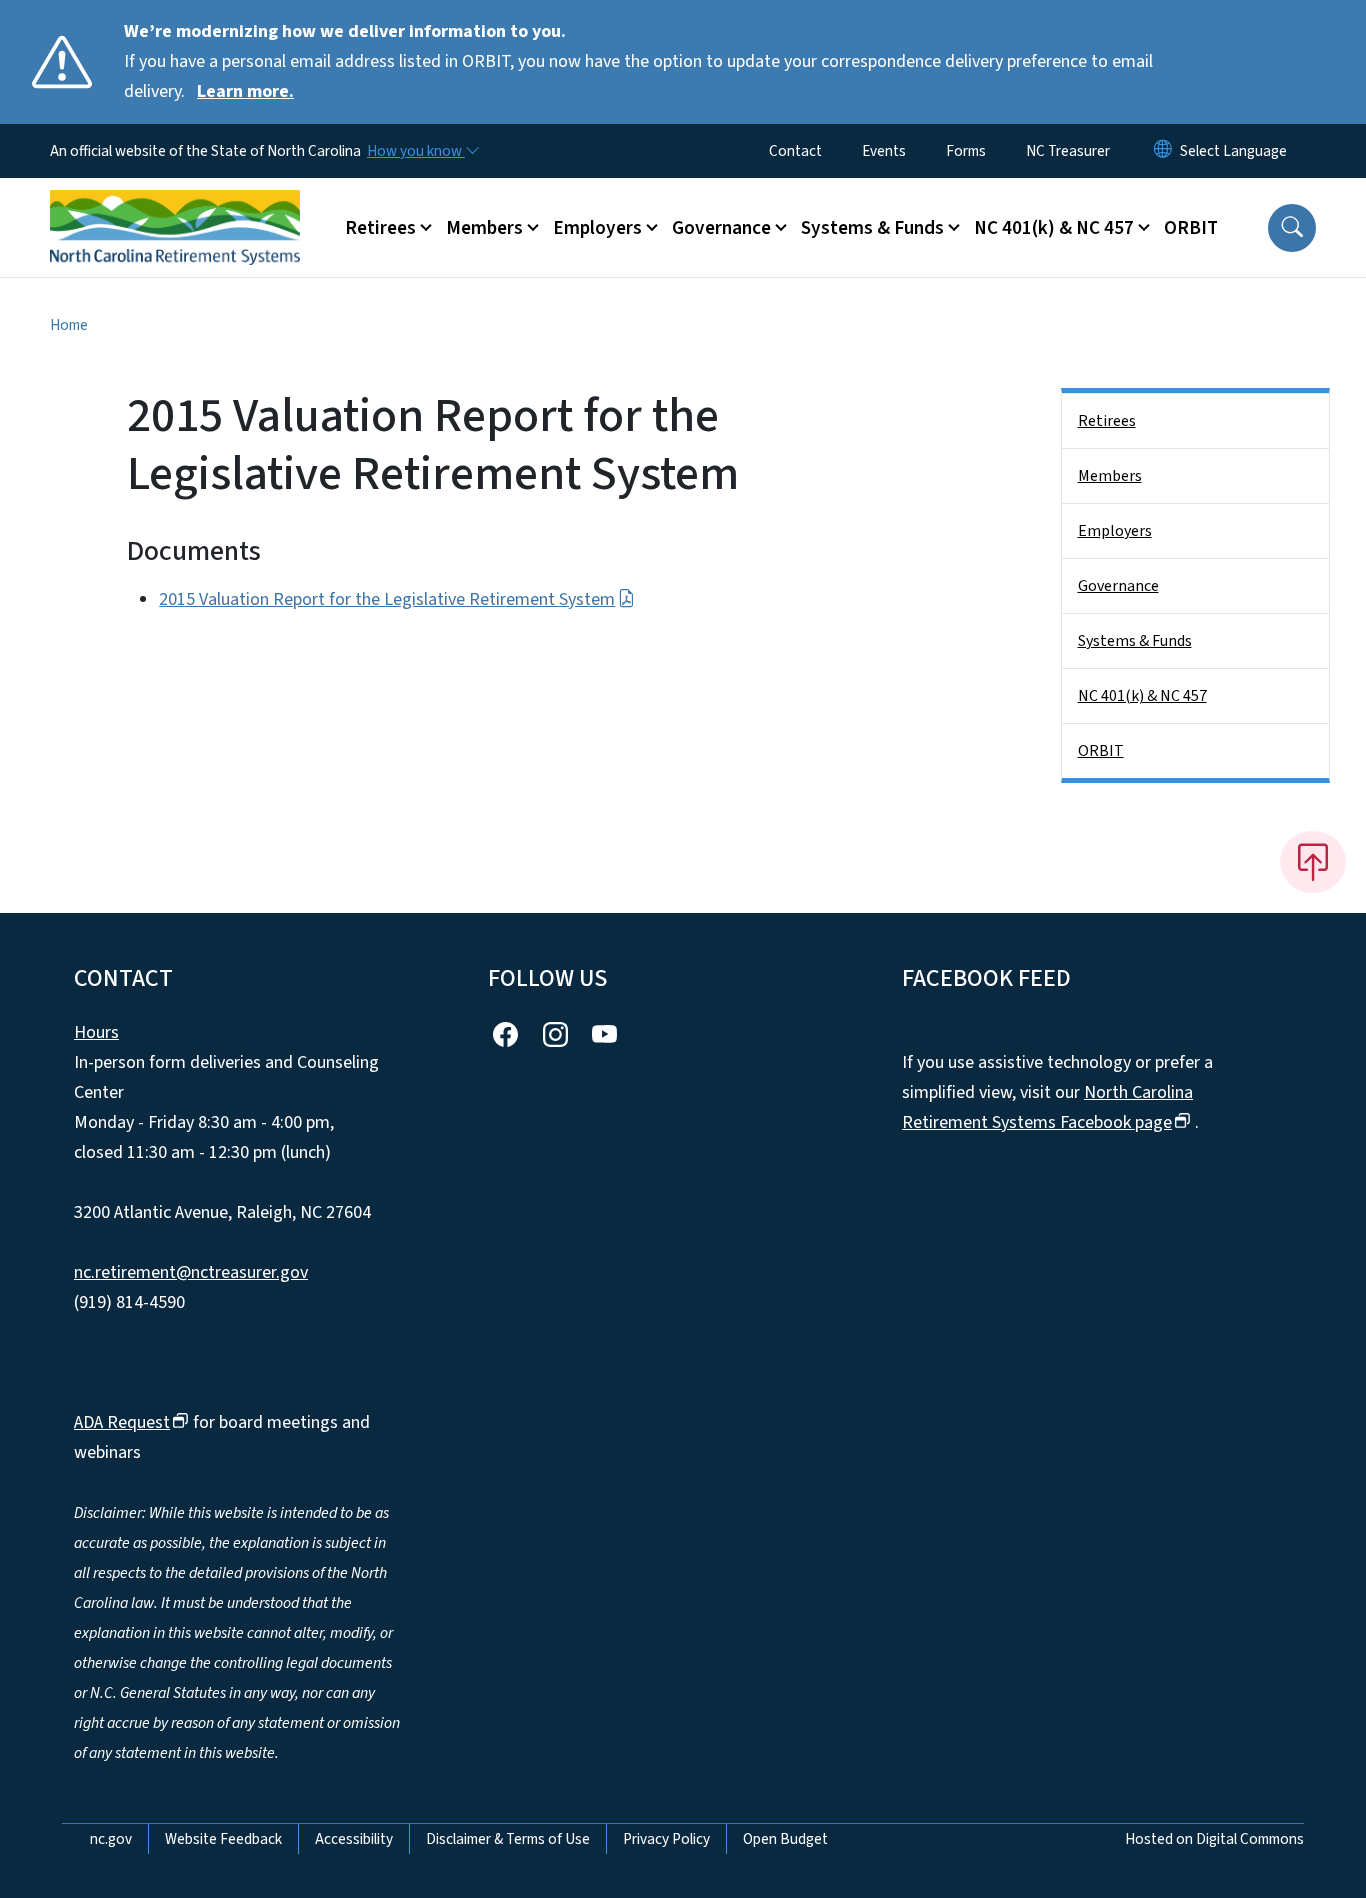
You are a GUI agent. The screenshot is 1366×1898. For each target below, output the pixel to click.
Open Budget (785, 1839)
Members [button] (484, 228)
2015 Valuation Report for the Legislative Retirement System (387, 599)
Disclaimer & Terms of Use (508, 1839)
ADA (122, 1422)
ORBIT (1191, 228)
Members (1110, 476)
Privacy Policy (666, 1839)
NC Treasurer (1068, 151)
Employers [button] (597, 228)
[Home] (175, 205)
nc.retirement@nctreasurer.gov (191, 1272)
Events (884, 151)
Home (69, 325)
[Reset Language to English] (1163, 151)
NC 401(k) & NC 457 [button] (1054, 228)
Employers (1115, 531)
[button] (1292, 228)
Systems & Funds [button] (872, 228)
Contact (795, 151)
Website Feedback (223, 1839)
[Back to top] (1313, 862)
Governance (1118, 586)
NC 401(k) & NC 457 (1142, 696)
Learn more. (245, 91)
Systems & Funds (1135, 641)
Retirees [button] (380, 228)
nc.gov (111, 1839)
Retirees (1107, 421)
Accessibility (354, 1839)
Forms (966, 151)
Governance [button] (721, 228)
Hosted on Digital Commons (1214, 1839)
